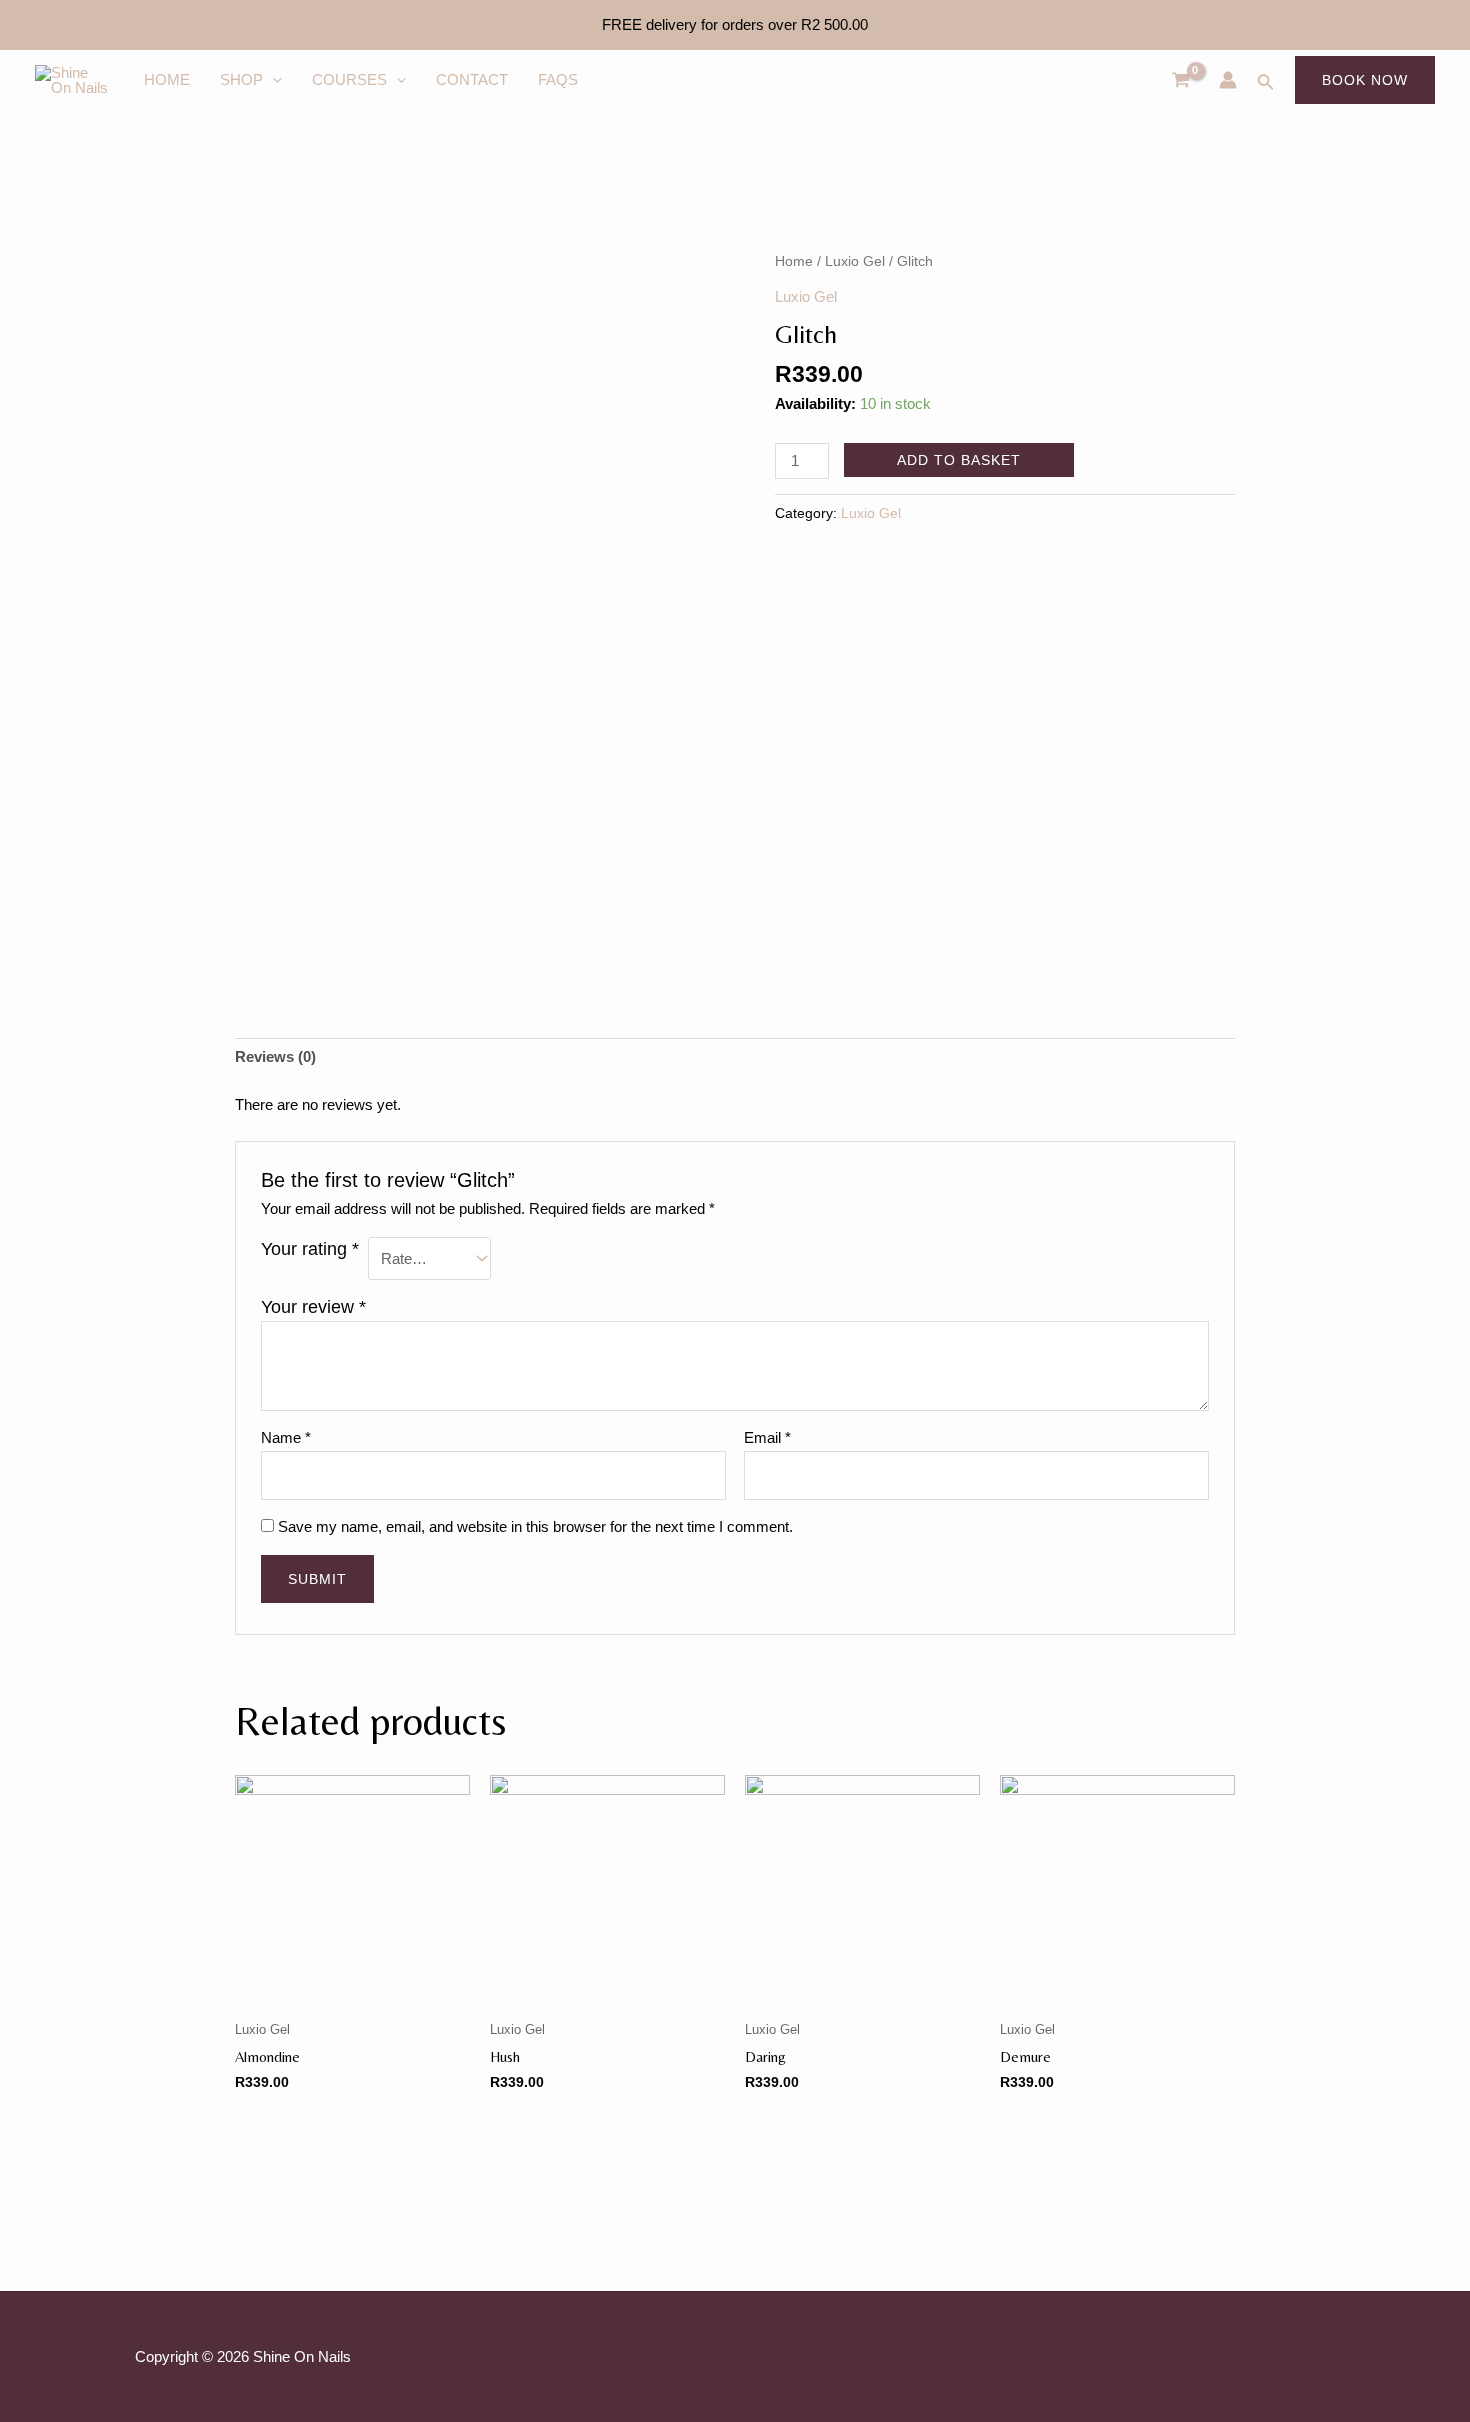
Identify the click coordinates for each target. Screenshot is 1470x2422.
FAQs (558, 79)
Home (167, 79)
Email (767, 1437)
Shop (241, 79)
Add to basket (959, 460)
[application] (272, 80)
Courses (349, 79)
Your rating (310, 1249)
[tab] (275, 1058)
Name (286, 1437)
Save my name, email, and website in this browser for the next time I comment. (535, 1526)
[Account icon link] (1228, 80)
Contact (472, 79)
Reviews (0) (275, 1056)
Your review (313, 1307)
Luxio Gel (855, 261)
